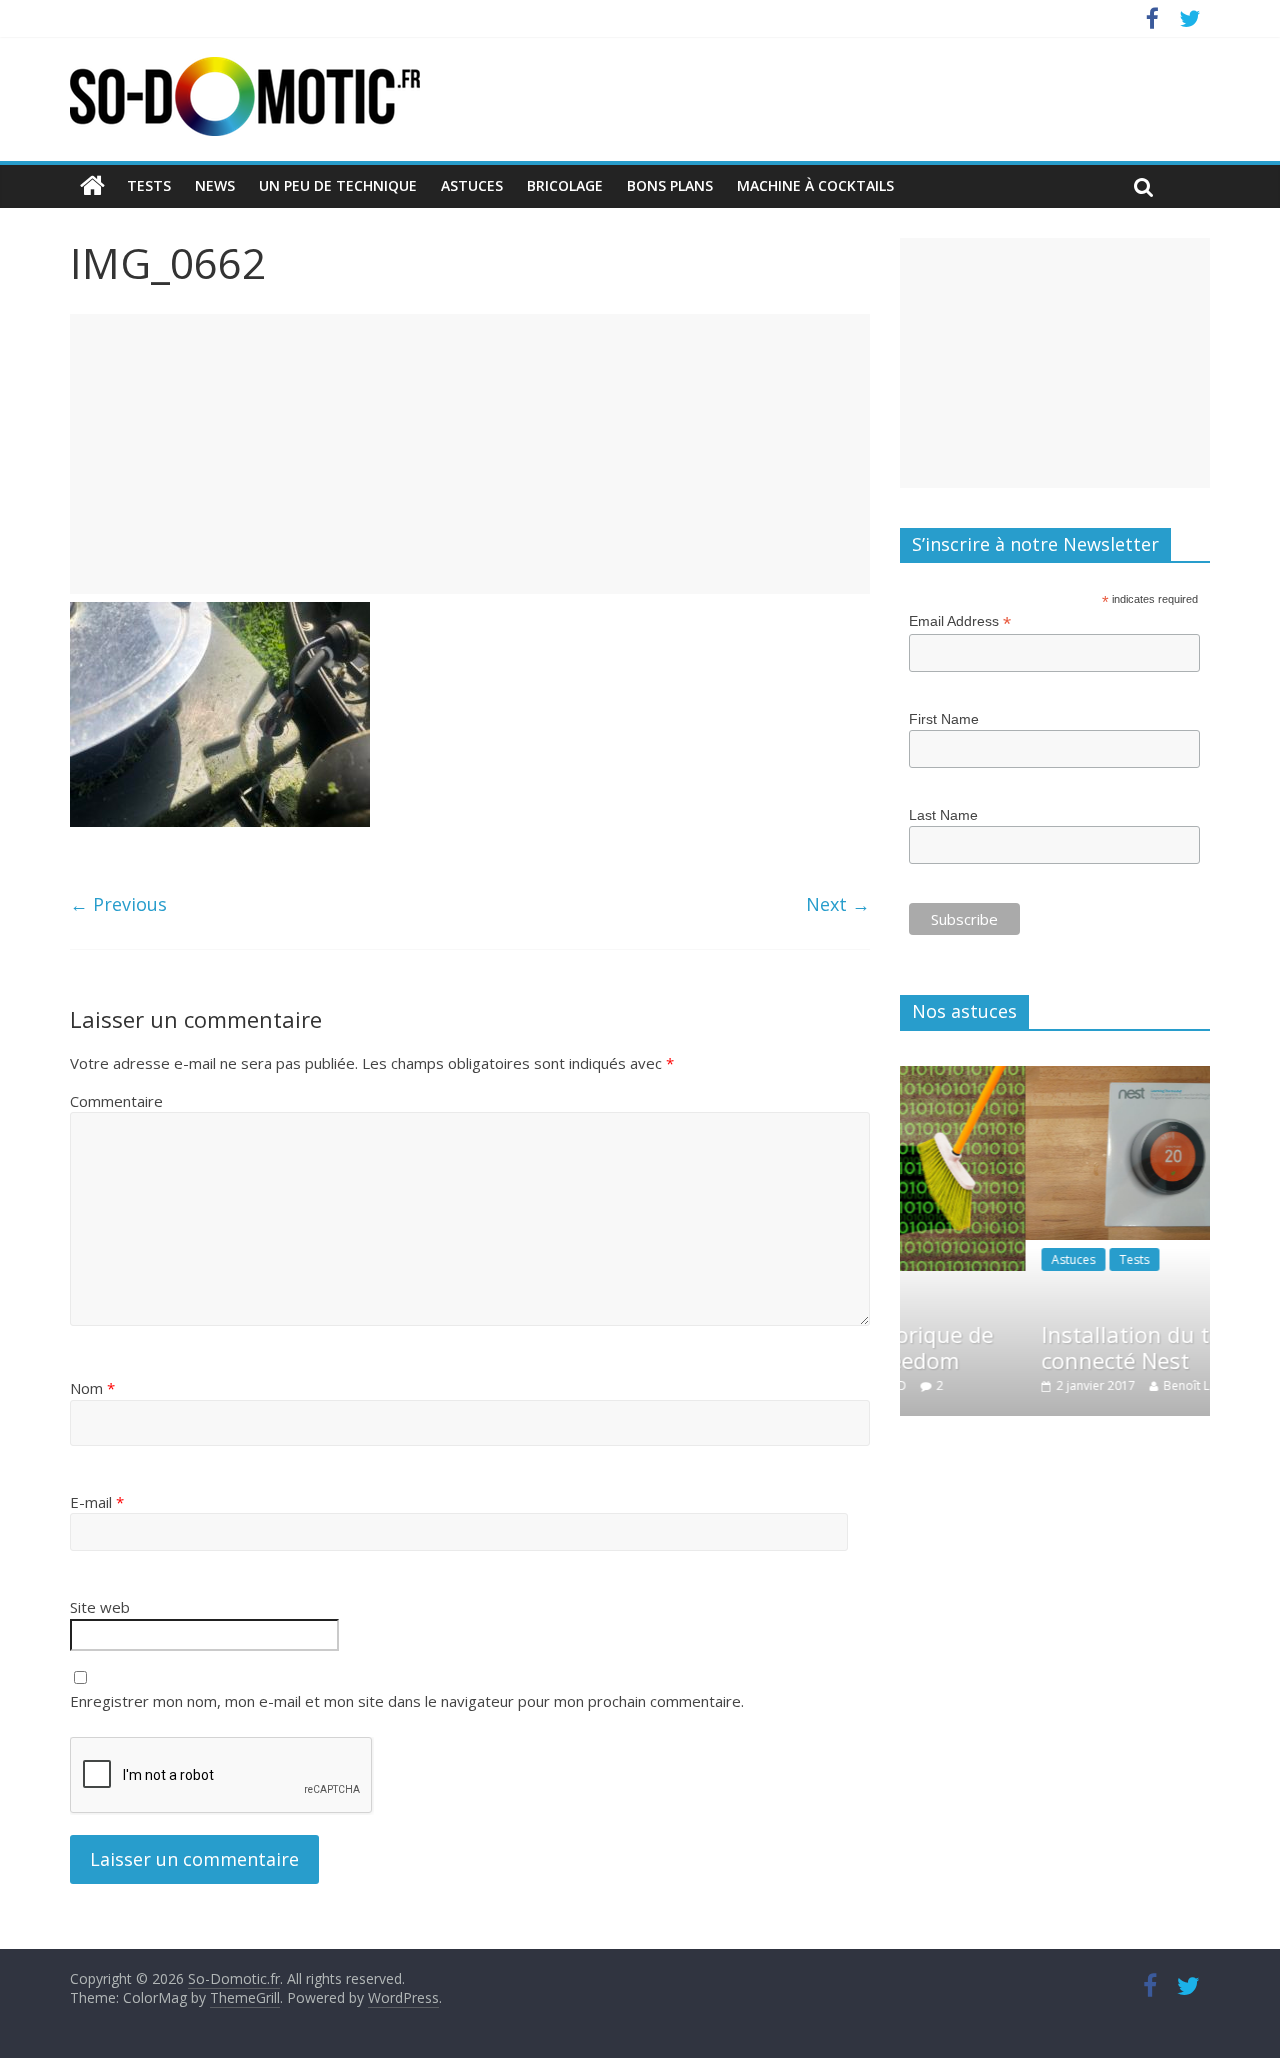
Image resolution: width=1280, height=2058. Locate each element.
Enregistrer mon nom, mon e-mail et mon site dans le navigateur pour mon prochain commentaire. (407, 1701)
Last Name (943, 815)
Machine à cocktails (815, 185)
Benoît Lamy (1100, 1385)
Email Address (960, 621)
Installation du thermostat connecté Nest (1082, 1347)
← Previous (118, 904)
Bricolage (565, 185)
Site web (100, 1607)
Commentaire (116, 1101)
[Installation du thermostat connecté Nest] (1082, 1076)
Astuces (472, 185)
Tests (149, 185)
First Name (944, 719)
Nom (92, 1388)
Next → (838, 904)
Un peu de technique (338, 185)
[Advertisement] (470, 454)
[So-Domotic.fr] (245, 69)
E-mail (97, 1502)
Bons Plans (670, 185)
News (215, 185)
